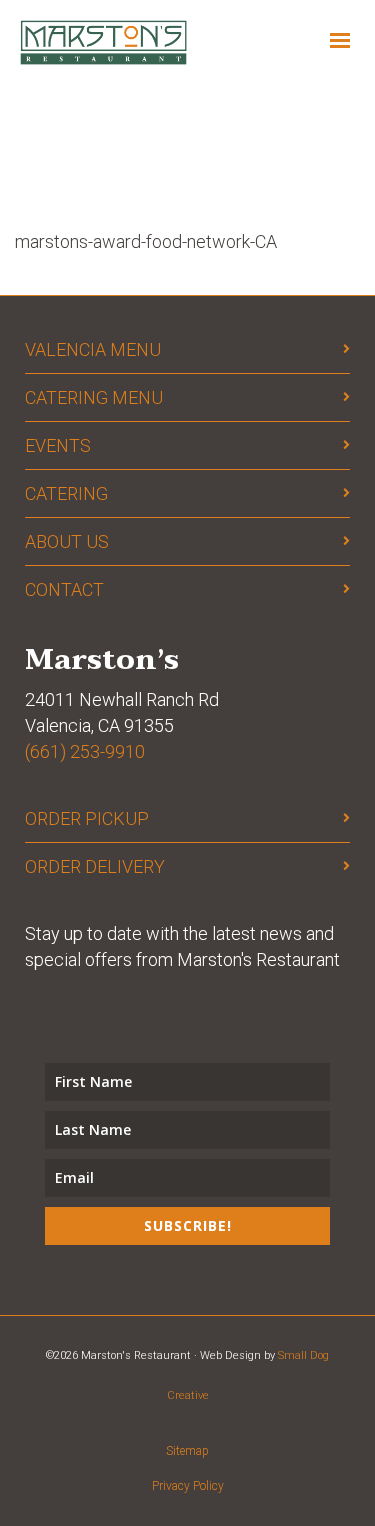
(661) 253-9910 (85, 751)
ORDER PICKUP (87, 818)
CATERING (66, 493)
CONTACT (64, 589)
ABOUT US (67, 541)
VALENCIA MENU (93, 349)
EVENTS (58, 445)
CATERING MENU (94, 397)
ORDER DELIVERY (95, 866)
